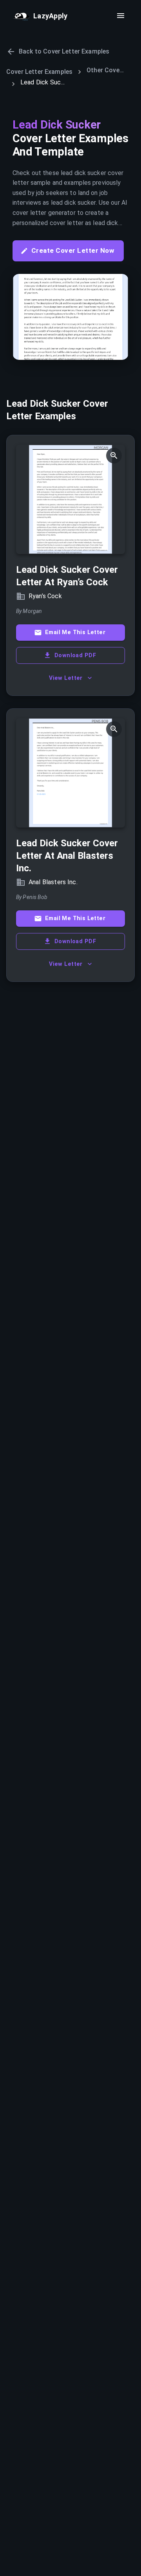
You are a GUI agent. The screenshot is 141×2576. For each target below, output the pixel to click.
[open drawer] (121, 16)
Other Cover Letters (106, 70)
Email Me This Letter (75, 632)
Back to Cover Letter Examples (64, 51)
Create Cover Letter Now (73, 250)
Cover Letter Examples (39, 72)
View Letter (66, 678)
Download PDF (75, 655)
